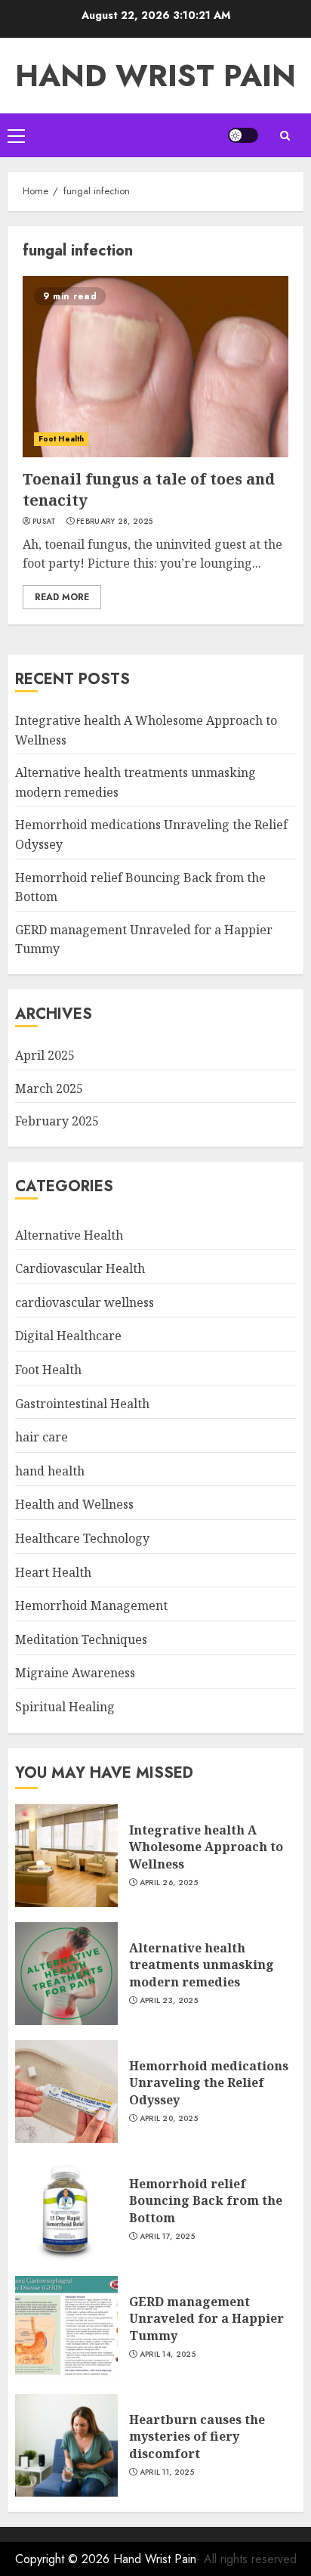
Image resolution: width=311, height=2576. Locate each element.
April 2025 (45, 1055)
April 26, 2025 (169, 1883)
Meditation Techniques (81, 1639)
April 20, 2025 (169, 2119)
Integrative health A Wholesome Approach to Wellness (206, 1847)
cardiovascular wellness (85, 1302)
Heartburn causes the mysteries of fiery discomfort (197, 2437)
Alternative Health (69, 1235)
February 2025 (57, 1121)
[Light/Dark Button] (243, 135)
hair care (42, 1437)
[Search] (285, 136)
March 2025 (49, 1088)
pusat (45, 522)
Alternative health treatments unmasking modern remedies (202, 1965)
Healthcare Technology (82, 1538)
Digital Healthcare (68, 1336)
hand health (50, 1471)
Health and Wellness (74, 1504)
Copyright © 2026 (64, 2559)
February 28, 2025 (114, 522)
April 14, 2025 (168, 2355)
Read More (62, 597)
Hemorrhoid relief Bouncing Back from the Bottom (206, 2201)
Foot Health (61, 439)
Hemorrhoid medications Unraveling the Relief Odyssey (209, 2083)
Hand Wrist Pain (155, 76)
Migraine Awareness (75, 1673)
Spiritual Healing (65, 1707)
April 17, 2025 (167, 2237)
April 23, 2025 (169, 2001)
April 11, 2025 (167, 2472)
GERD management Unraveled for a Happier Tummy (206, 2319)
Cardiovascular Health (80, 1268)
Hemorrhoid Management (91, 1605)
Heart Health (53, 1572)
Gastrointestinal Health (82, 1404)
